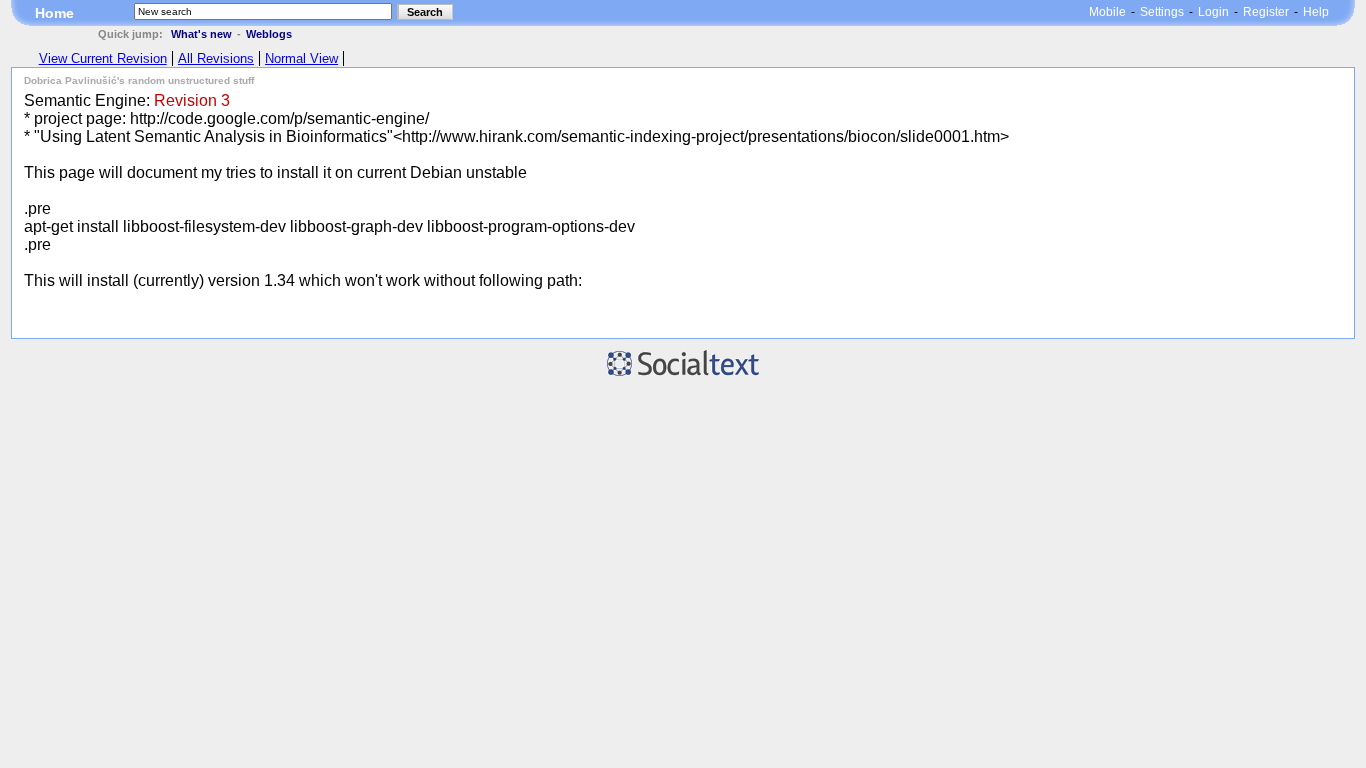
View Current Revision (103, 58)
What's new (201, 34)
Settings (1162, 12)
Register (1266, 12)
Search (425, 12)
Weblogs (269, 34)
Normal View (301, 58)
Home (54, 13)
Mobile (1107, 12)
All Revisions (216, 58)
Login (1213, 12)
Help (1316, 12)
